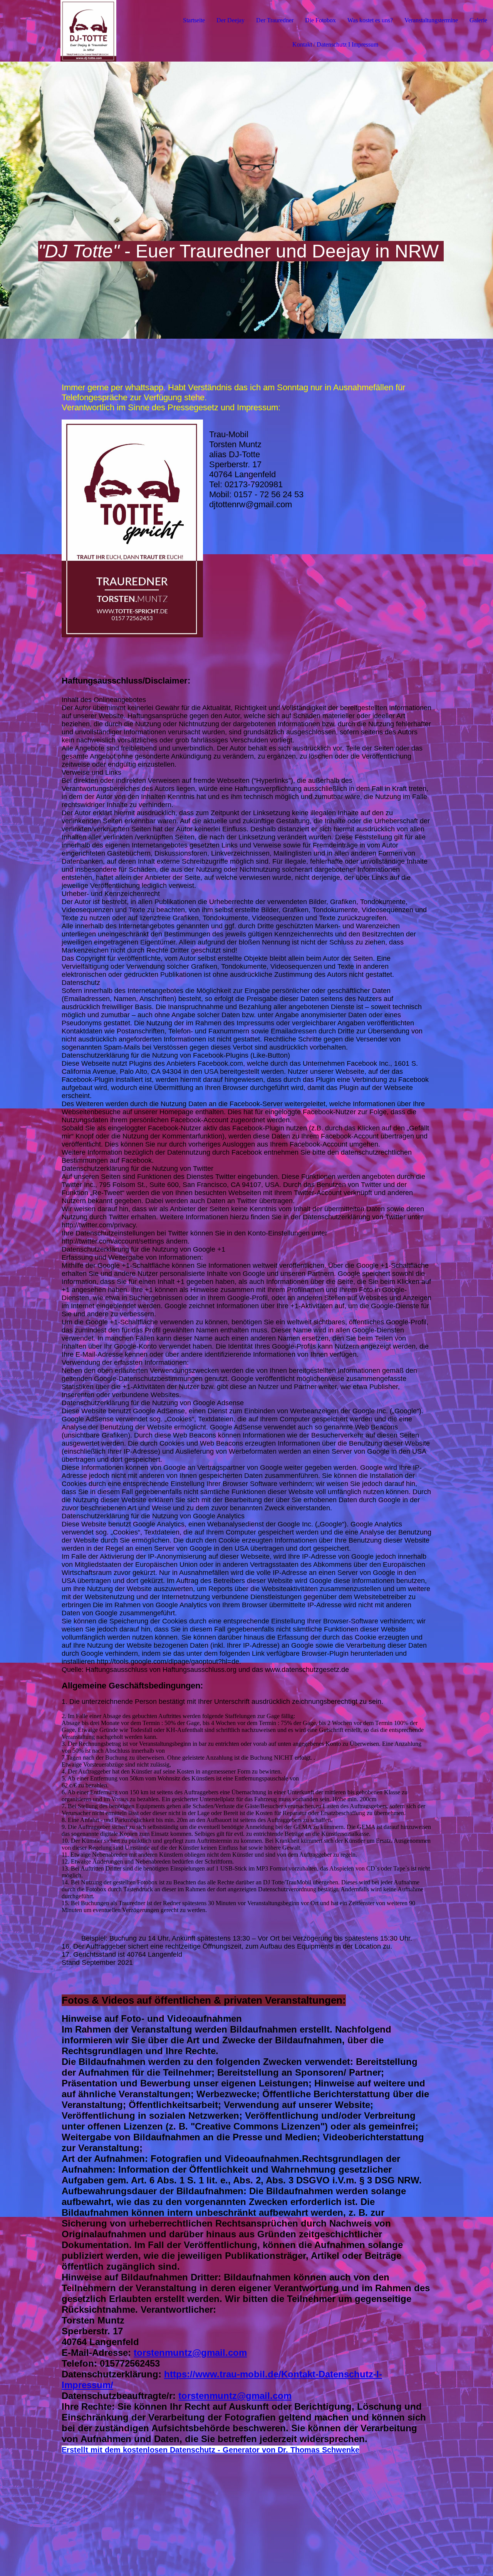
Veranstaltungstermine (431, 20)
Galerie (478, 20)
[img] (89, 31)
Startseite (194, 20)
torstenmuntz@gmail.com (190, 2353)
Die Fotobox (320, 20)
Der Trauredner (275, 20)
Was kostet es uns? (370, 20)
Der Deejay (231, 20)
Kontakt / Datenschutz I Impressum (335, 44)
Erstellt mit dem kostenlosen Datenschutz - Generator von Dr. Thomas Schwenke (210, 2450)
